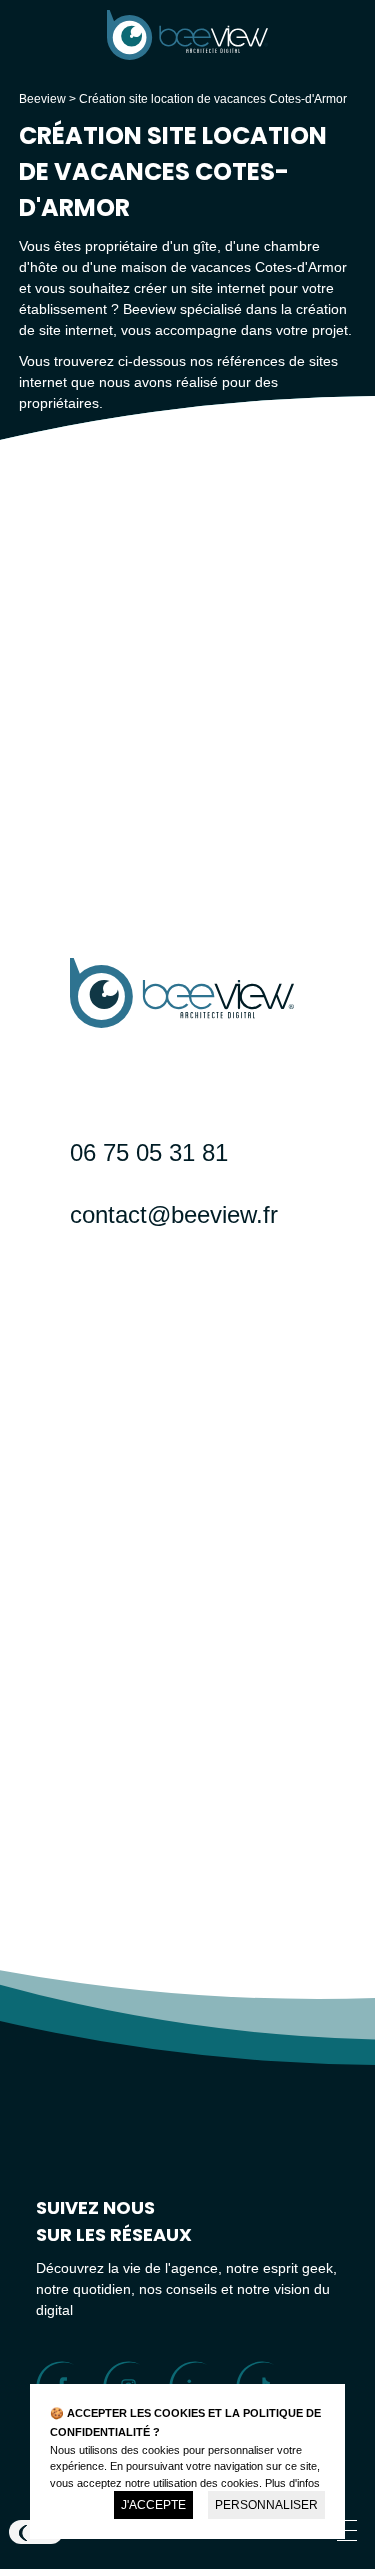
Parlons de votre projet (202, 1353)
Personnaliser (266, 2505)
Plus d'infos (292, 2483)
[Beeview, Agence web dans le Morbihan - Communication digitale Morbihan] (187, 55)
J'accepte (153, 2505)
